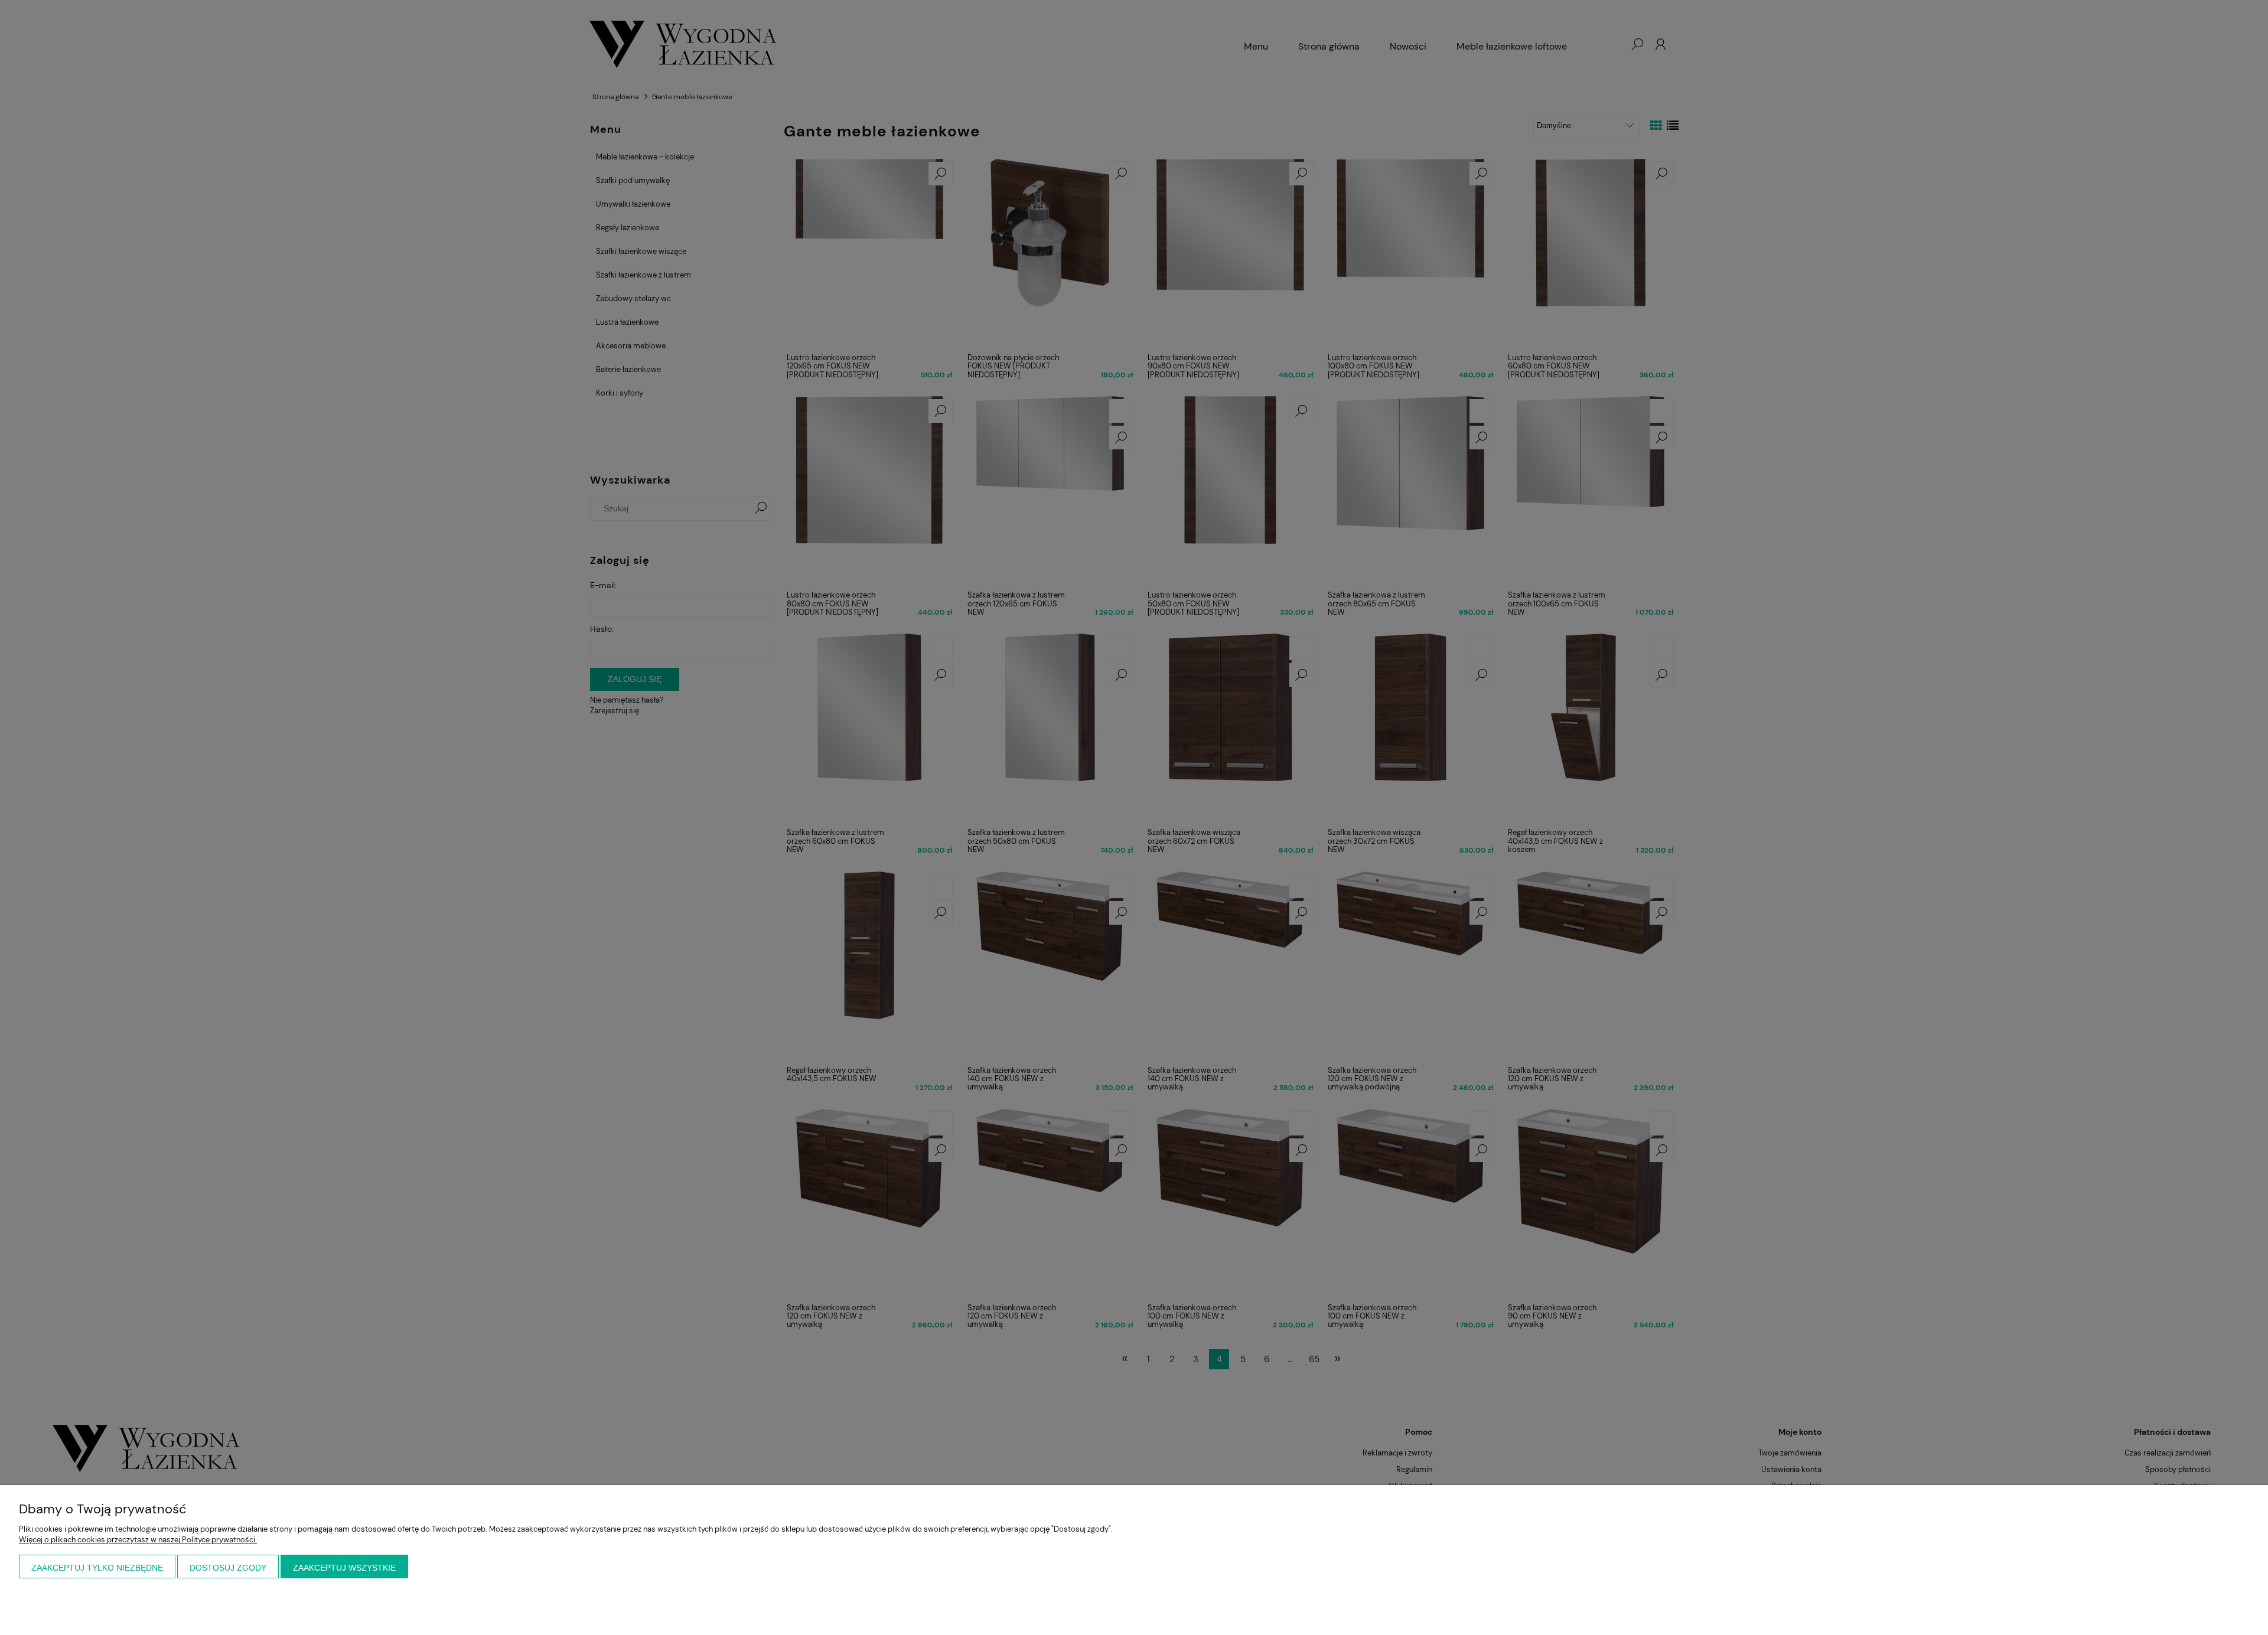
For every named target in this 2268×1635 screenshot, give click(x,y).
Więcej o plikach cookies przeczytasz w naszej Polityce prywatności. (138, 1540)
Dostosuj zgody (228, 1568)
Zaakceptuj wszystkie (344, 1568)
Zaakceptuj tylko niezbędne (97, 1568)
